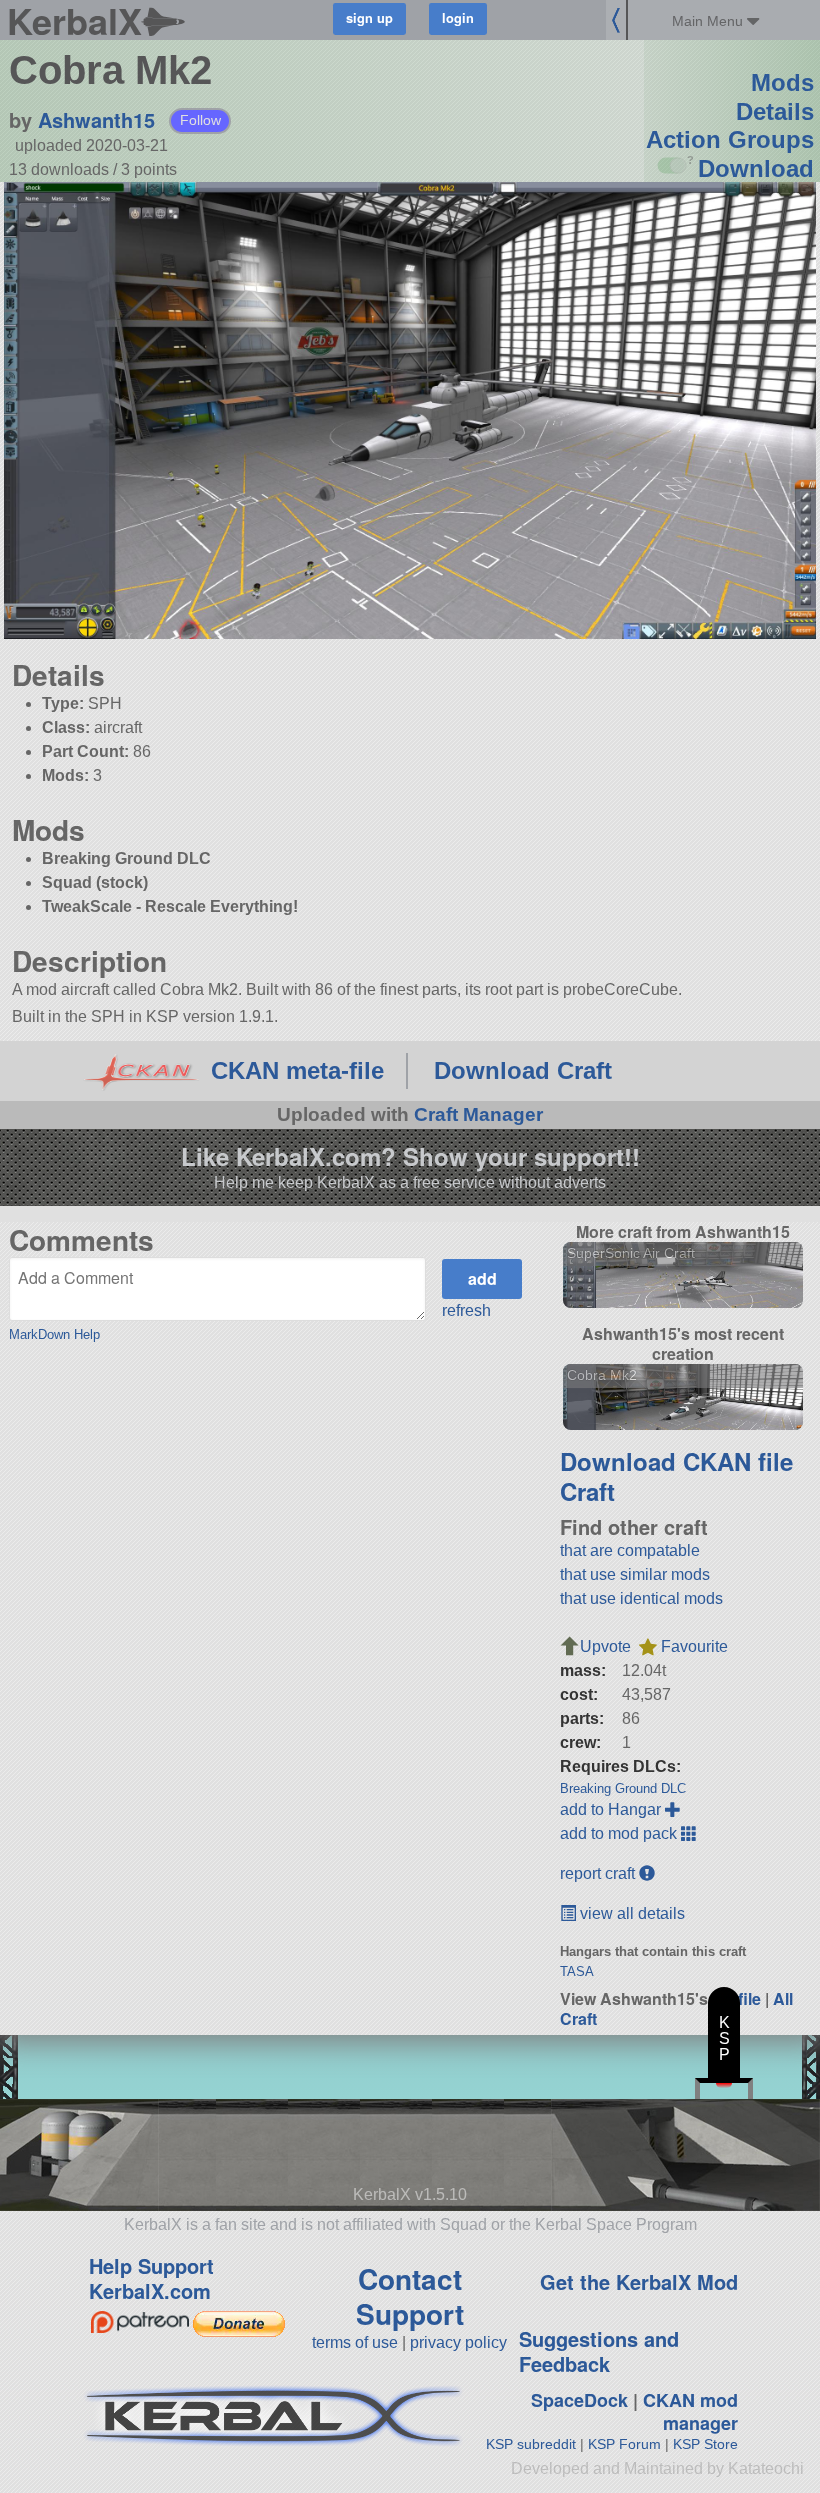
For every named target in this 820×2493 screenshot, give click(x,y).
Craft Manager (478, 1114)
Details (775, 111)
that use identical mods (641, 1598)
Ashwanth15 (96, 119)
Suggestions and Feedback (599, 2351)
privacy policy (458, 2342)
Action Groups (730, 139)
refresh (466, 1310)
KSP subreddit (531, 2444)
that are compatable (630, 1550)
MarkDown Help (54, 1334)
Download (756, 168)
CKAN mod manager (690, 2411)
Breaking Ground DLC (623, 1788)
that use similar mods (635, 1574)
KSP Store (705, 2444)
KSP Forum (624, 2444)
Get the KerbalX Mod (639, 2281)
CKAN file (738, 1461)
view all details (630, 1913)
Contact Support (410, 2296)
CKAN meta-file (297, 1070)
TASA (577, 1971)
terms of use (355, 2342)
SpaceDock (579, 2400)
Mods (782, 82)
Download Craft (523, 1070)
